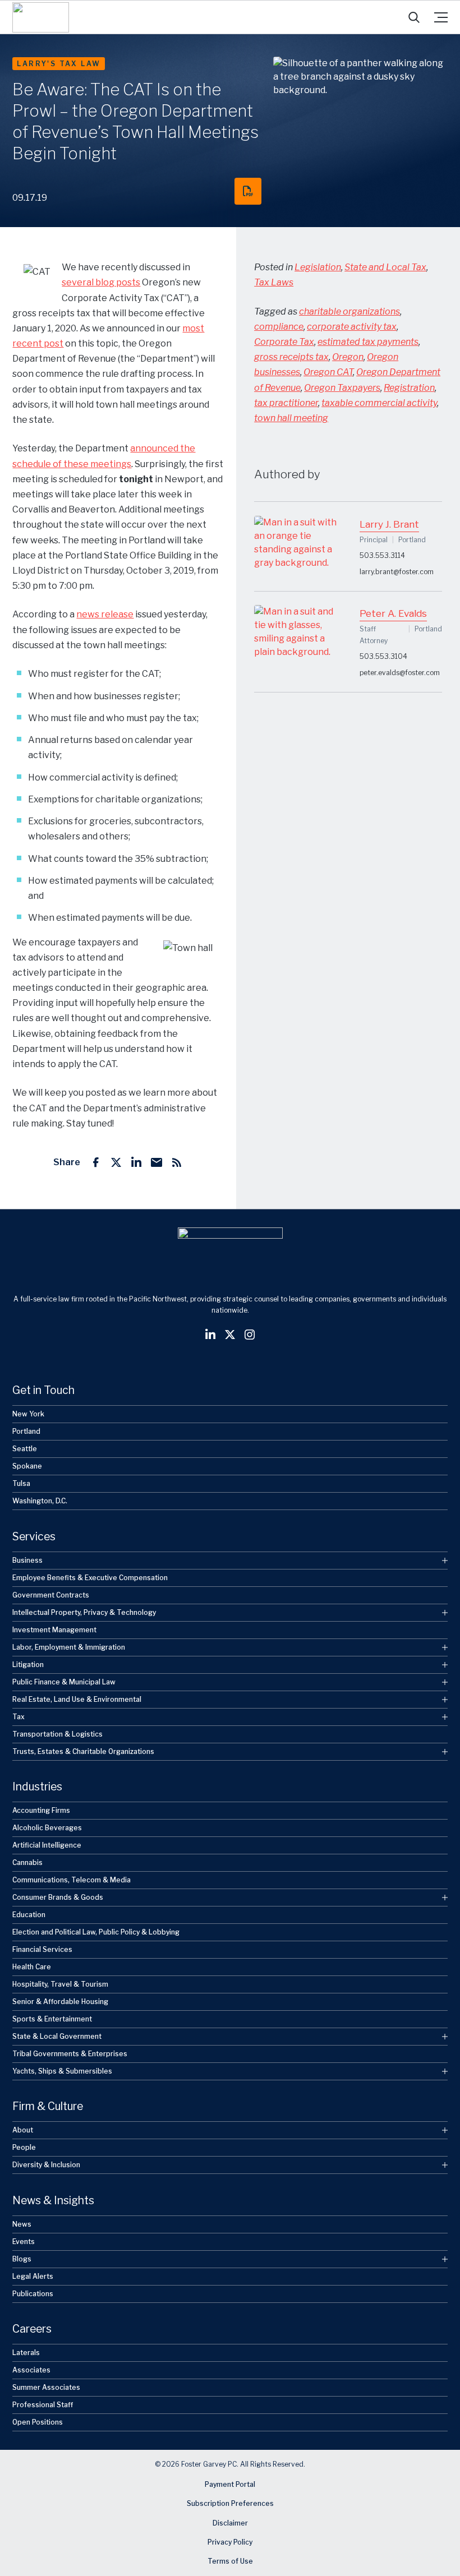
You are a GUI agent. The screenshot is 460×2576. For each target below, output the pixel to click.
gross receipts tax (291, 357)
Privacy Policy (230, 2542)
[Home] (41, 17)
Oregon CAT (328, 372)
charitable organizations (349, 311)
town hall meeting (291, 418)
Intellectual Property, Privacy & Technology (84, 1612)
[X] (116, 1162)
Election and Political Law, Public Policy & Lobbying (96, 1932)
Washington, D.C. (40, 1501)
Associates (31, 2370)
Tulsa (21, 1483)
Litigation (28, 1665)
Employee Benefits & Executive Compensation (90, 1578)
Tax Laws (274, 282)
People (24, 2148)
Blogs (22, 2259)
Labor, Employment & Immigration (69, 1647)
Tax (19, 1717)
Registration (409, 388)
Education (29, 1915)
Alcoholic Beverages (47, 1828)
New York (28, 1414)
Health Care (32, 1967)
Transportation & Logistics (58, 1734)
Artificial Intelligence (47, 1845)
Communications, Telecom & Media (72, 1880)
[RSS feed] (177, 1162)
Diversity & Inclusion (46, 2165)
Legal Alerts (33, 2276)
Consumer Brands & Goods (58, 1897)
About (23, 2130)
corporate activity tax (352, 327)
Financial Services (42, 1949)
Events (24, 2242)
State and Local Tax (385, 267)
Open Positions (38, 2422)
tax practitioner (286, 403)
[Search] (414, 17)
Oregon (348, 357)
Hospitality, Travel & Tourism (60, 1984)
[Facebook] (96, 1162)
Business (27, 1560)
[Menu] (441, 17)
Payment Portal (230, 2484)
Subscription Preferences (230, 2503)
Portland (26, 1431)
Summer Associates (46, 2387)
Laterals (26, 2353)
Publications (33, 2294)
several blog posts (101, 282)
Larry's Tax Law (59, 64)
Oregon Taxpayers (342, 388)
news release (105, 614)
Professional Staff (43, 2405)
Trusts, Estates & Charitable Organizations (83, 1751)
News (22, 2224)
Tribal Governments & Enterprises (70, 2054)
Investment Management (54, 1630)
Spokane (27, 1466)
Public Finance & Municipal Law (64, 1682)
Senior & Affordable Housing (60, 2002)
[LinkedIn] (136, 1162)
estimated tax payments (368, 342)
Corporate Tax (284, 342)
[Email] (157, 1162)
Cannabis (27, 1862)
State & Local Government (57, 2036)
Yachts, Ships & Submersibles (62, 2071)
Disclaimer (230, 2523)
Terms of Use (230, 2562)
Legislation (318, 267)
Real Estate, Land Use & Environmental (77, 1699)
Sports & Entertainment (52, 2019)
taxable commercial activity (379, 403)
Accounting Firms (41, 1810)
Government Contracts (51, 1595)
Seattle (25, 1449)
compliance (279, 327)
